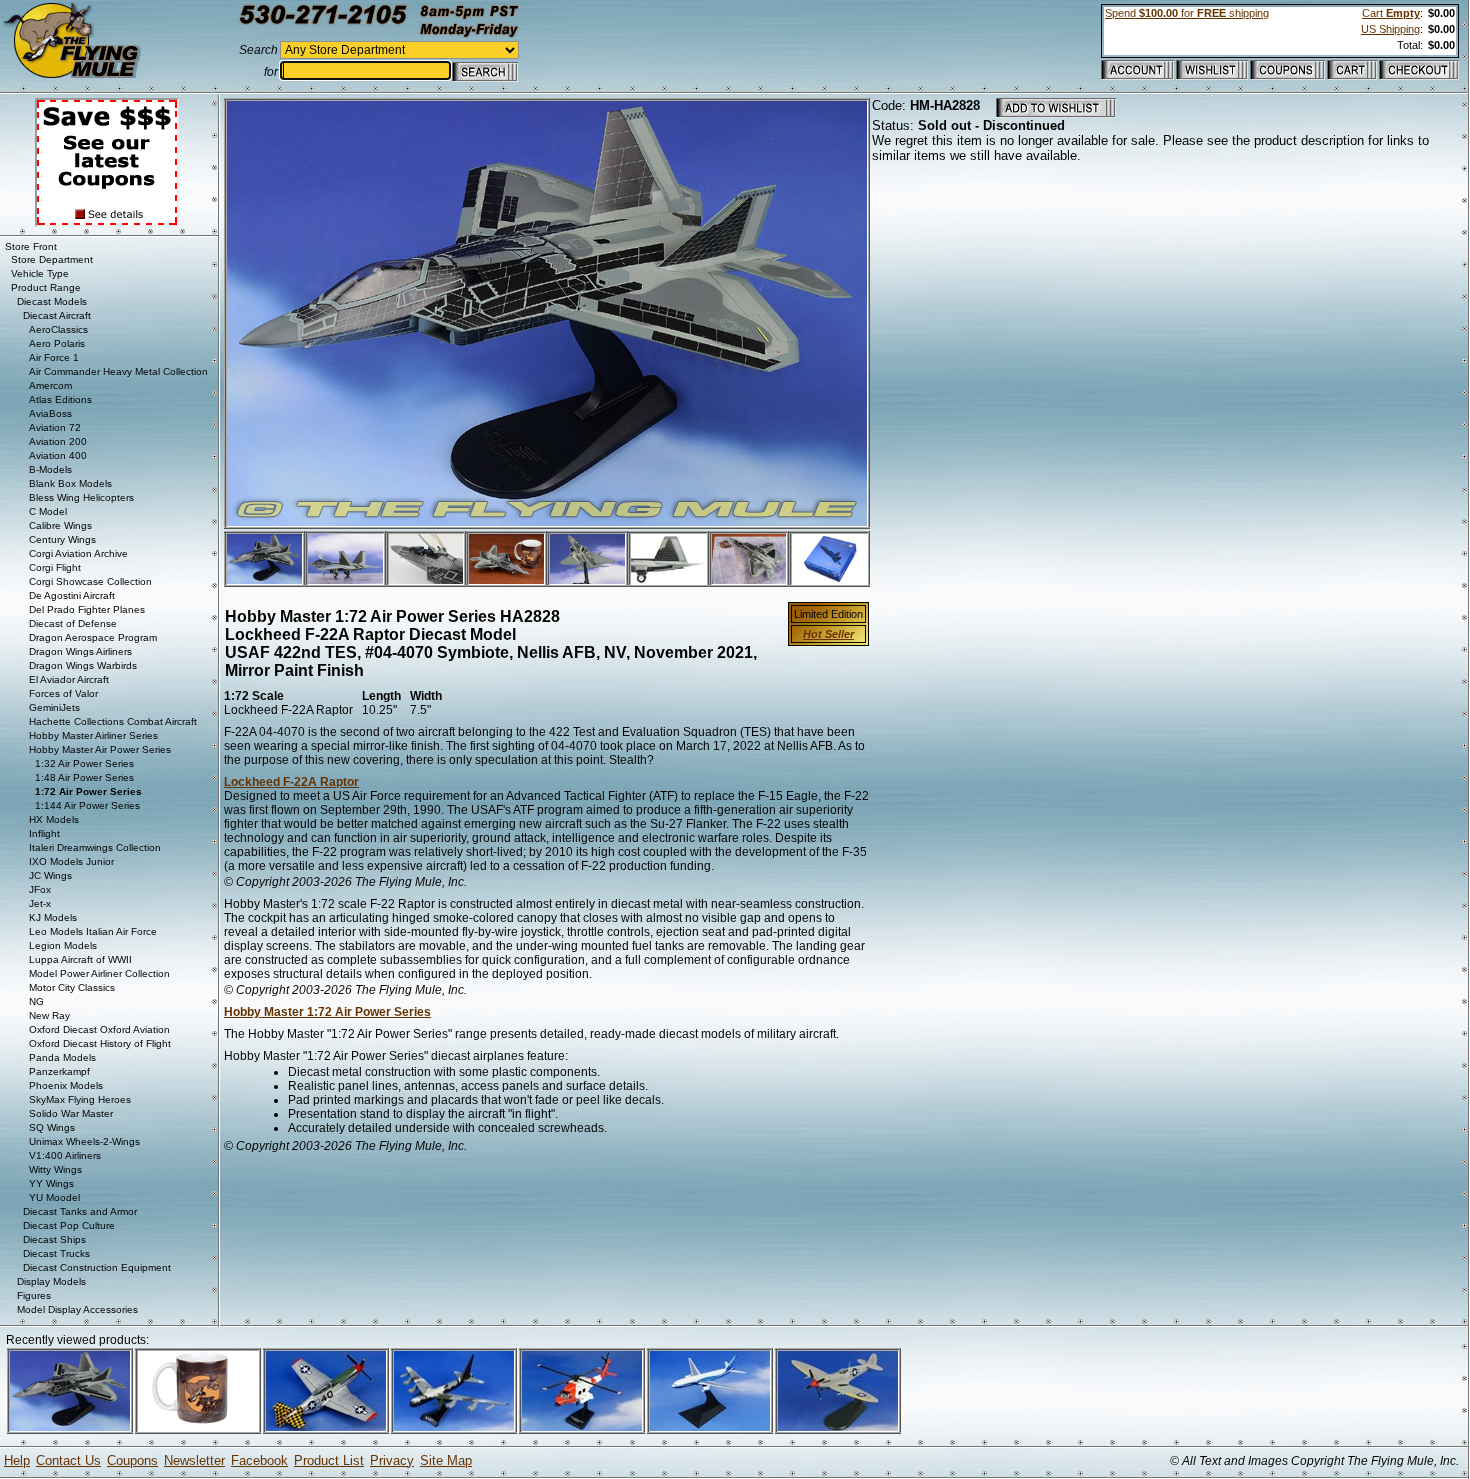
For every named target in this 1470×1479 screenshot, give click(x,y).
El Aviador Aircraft (69, 679)
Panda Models (62, 1057)
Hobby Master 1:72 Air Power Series (327, 1012)
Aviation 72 (55, 427)
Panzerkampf (59, 1071)
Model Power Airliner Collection (99, 973)
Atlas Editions (60, 399)
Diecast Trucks (56, 1253)
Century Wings (62, 539)
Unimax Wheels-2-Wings (84, 1141)
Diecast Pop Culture (69, 1225)
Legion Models (63, 945)
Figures (34, 1295)
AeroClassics (58, 329)
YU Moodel (54, 1197)
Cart (1391, 13)
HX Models (54, 819)
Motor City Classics (72, 987)
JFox (40, 889)
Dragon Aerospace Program (93, 637)
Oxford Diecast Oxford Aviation (99, 1029)
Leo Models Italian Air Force (93, 931)
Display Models (51, 1281)
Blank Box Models (70, 483)
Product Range (46, 287)
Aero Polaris (57, 343)
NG (36, 1001)
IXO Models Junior (71, 861)
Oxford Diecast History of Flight (100, 1043)
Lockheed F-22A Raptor (291, 782)
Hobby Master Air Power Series (100, 749)
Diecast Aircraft (57, 315)
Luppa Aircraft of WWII (80, 959)
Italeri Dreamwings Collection (95, 847)
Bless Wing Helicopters (81, 497)
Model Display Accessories (77, 1309)
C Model (48, 511)
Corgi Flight (55, 567)
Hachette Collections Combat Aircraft (113, 721)
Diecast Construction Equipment (97, 1267)
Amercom (50, 385)
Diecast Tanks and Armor (80, 1211)
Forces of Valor (63, 693)
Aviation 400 (58, 455)
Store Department (52, 259)
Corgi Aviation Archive (78, 553)
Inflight (44, 833)
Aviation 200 (58, 441)
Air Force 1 (54, 357)
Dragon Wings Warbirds (83, 665)
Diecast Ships (54, 1239)
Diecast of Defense (73, 623)
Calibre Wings (60, 525)
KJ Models (53, 917)
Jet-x (40, 903)
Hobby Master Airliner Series (93, 735)
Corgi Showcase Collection (90, 581)
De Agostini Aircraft (72, 595)
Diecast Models (52, 301)
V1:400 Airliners (65, 1155)
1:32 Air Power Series (84, 763)
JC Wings (50, 875)
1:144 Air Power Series (87, 805)
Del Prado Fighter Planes (87, 609)
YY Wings (51, 1183)
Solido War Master (71, 1113)
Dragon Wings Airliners (80, 651)
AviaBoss (50, 413)
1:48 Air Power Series (84, 777)
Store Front (31, 246)
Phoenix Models (66, 1085)
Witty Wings (55, 1169)
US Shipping (1390, 29)
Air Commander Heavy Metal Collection (118, 371)
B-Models (50, 469)
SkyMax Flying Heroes (80, 1099)
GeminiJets (54, 707)
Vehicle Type (40, 273)
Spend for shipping (1187, 13)
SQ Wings (52, 1127)
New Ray (49, 1015)
